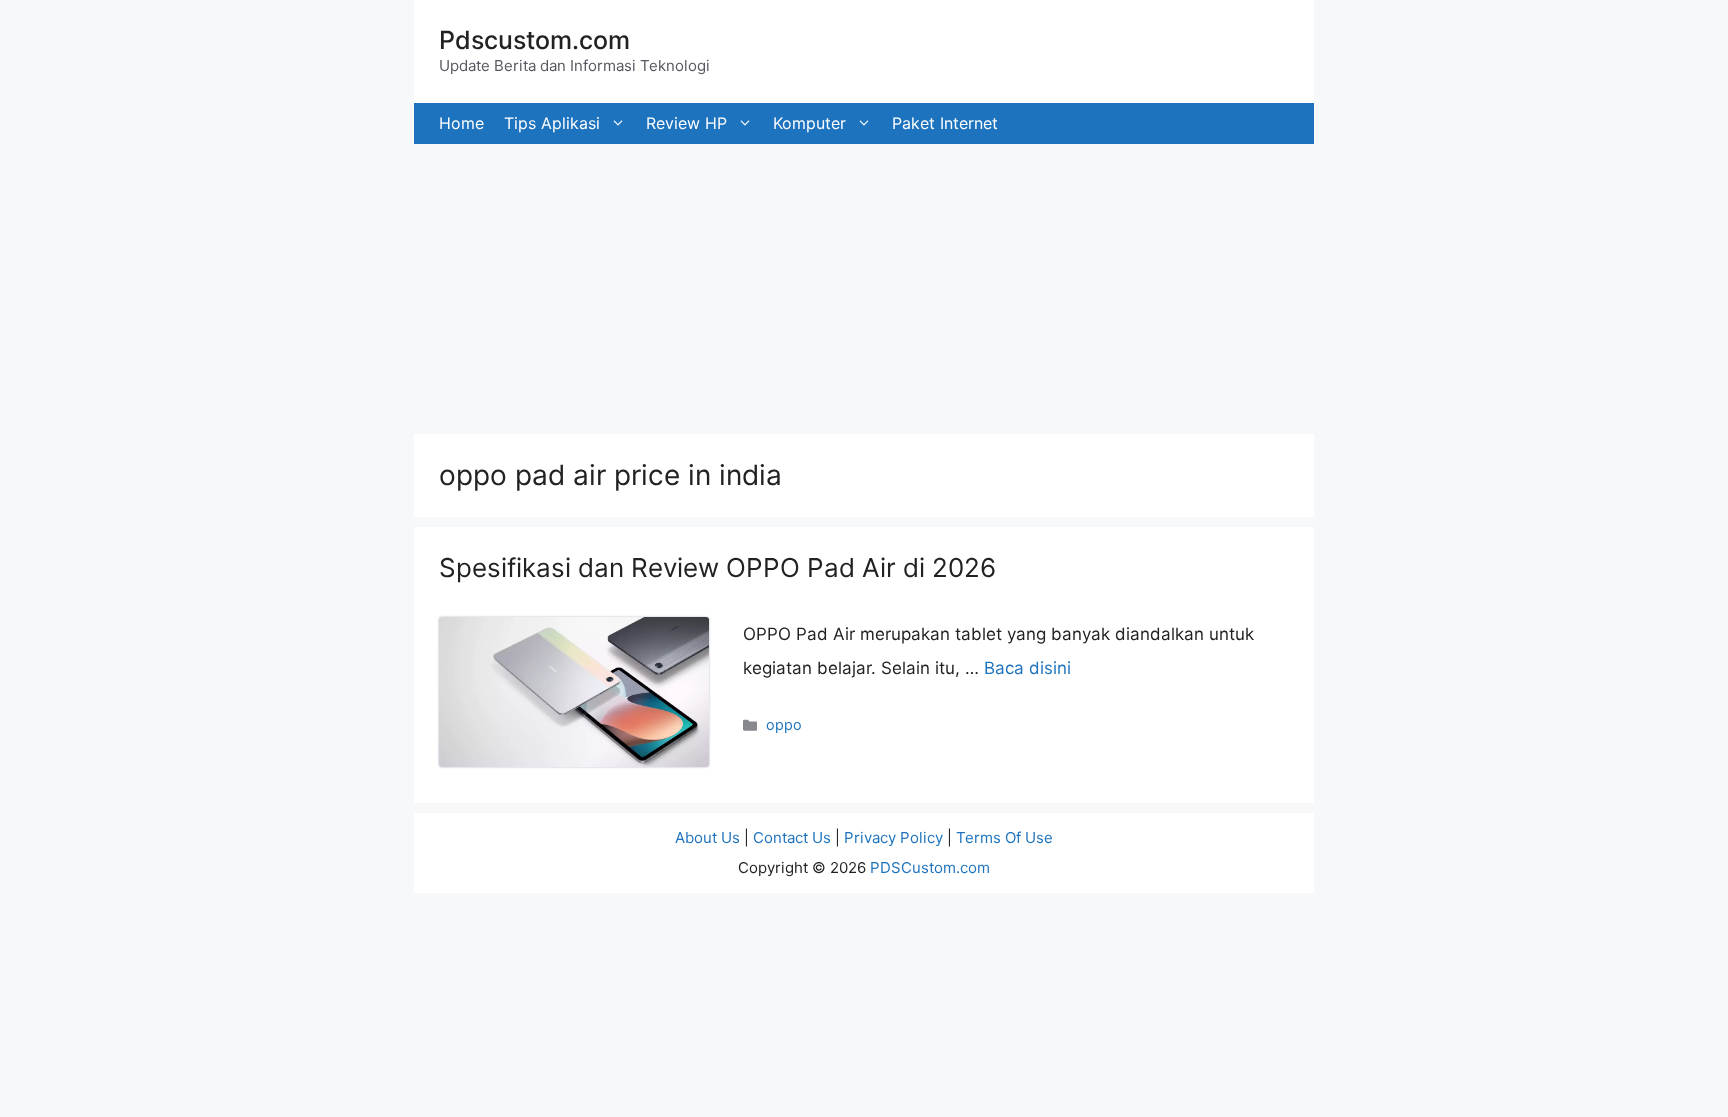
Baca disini (1027, 668)
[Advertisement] (600, 284)
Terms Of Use (1004, 837)
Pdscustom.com (534, 40)
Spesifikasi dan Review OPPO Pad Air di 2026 (717, 567)
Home (461, 123)
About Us (707, 837)
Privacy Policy (893, 837)
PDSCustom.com (930, 867)
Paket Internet (945, 123)
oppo (784, 724)
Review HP (686, 123)
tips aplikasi (552, 123)
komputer (809, 123)
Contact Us (792, 837)
